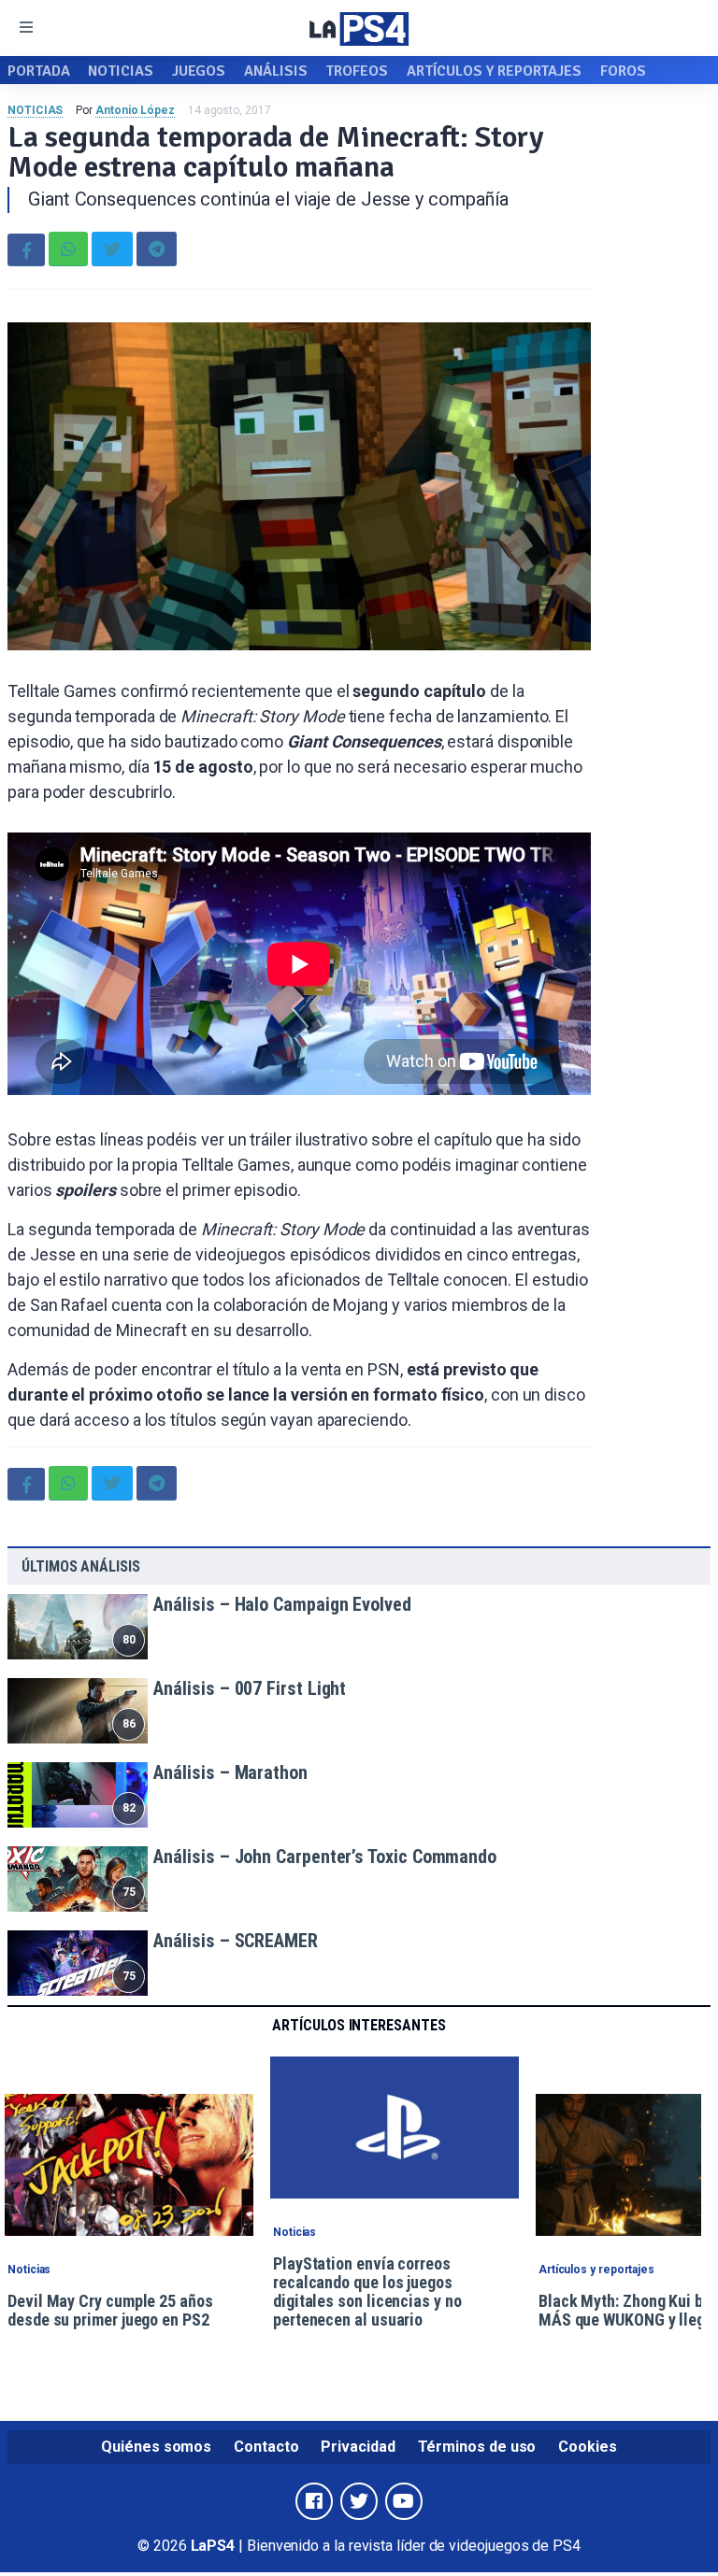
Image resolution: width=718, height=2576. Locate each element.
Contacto (266, 2447)
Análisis (275, 71)
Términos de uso (477, 2447)
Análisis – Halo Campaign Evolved (282, 1604)
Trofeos (356, 71)
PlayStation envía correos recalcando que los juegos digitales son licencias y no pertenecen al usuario (367, 2292)
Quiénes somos (156, 2447)
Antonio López (135, 110)
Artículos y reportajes (494, 71)
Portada (38, 71)
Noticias (120, 71)
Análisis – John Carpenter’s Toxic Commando (325, 1857)
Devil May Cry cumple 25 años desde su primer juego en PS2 (110, 2310)
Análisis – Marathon (230, 1772)
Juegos (199, 71)
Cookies (587, 2447)
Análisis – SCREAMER (235, 1941)
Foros (623, 71)
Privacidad (358, 2447)
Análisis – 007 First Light (250, 1688)
